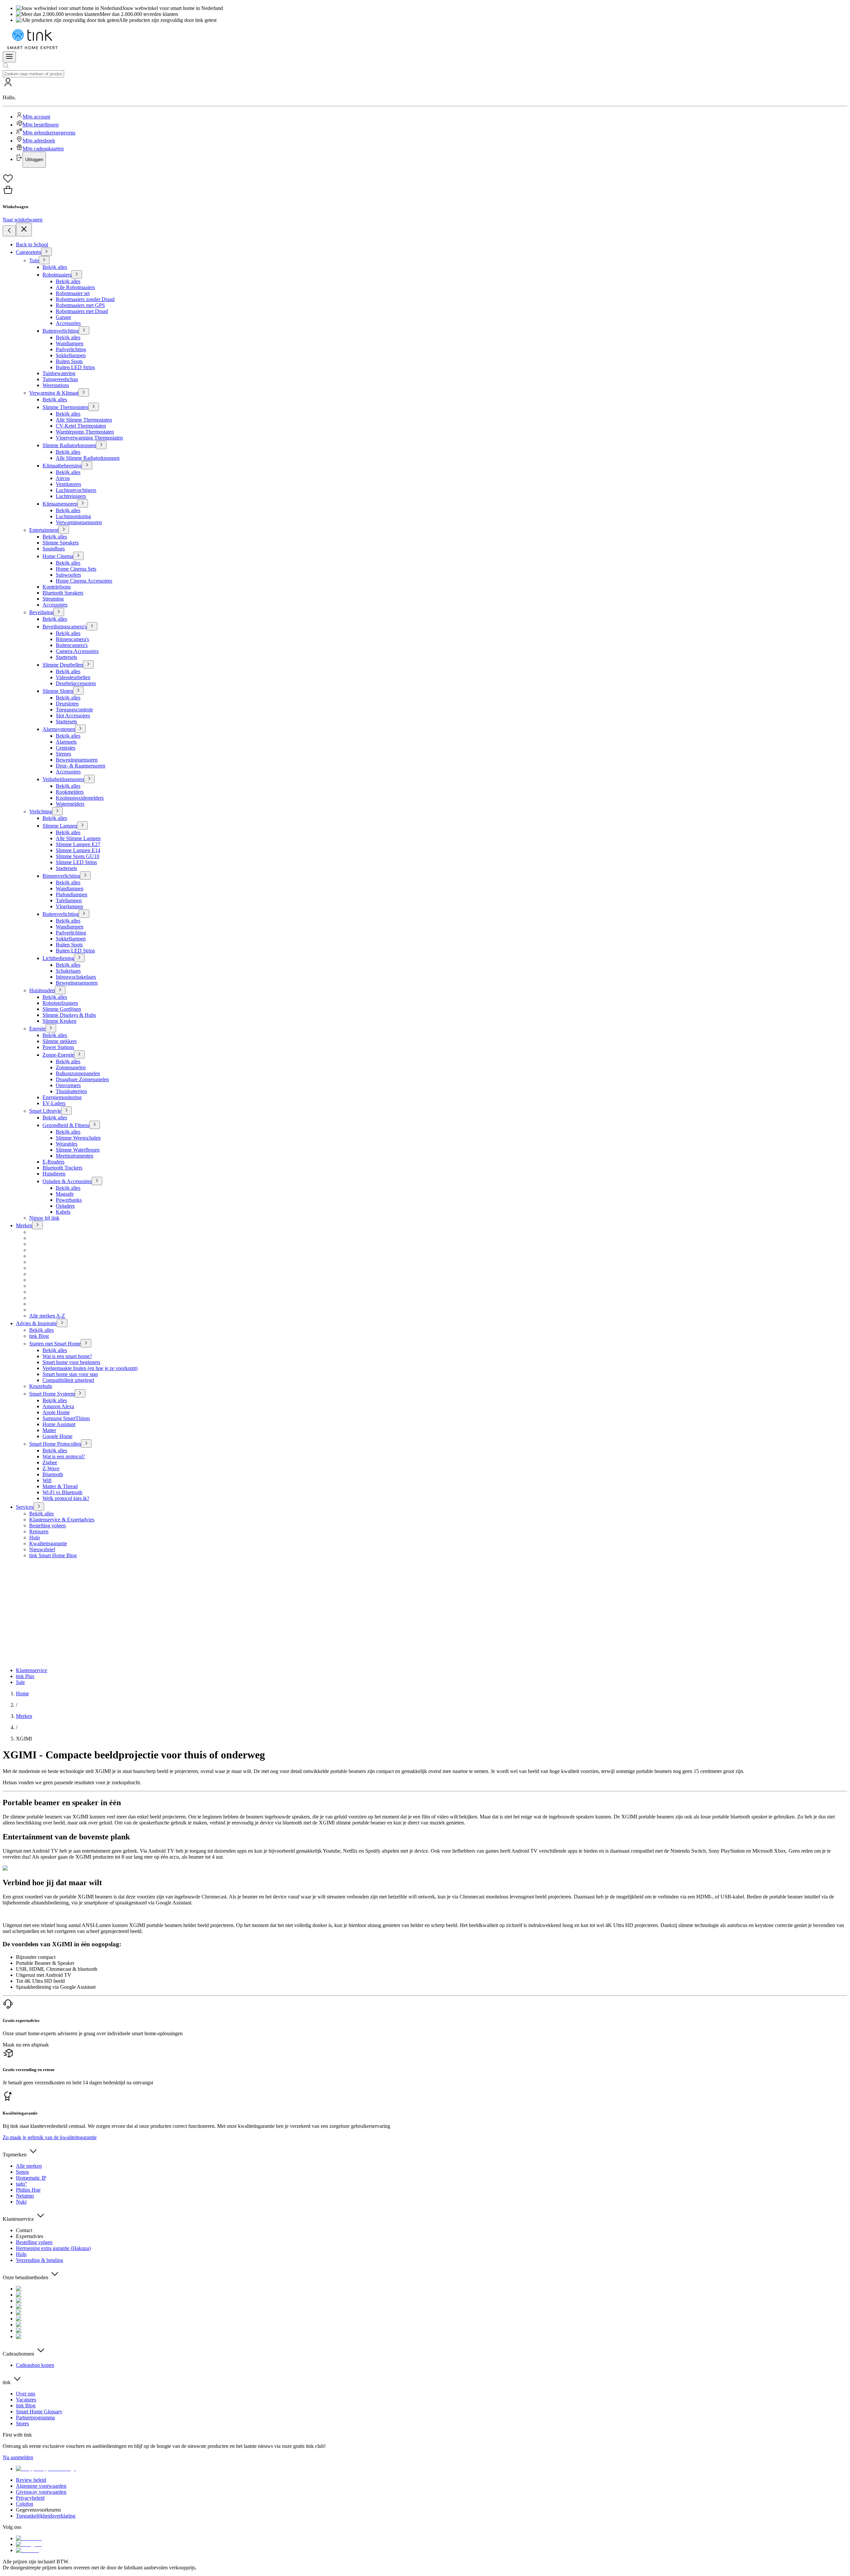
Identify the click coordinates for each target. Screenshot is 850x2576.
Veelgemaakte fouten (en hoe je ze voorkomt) (90, 1368)
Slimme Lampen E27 (78, 844)
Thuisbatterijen (71, 1091)
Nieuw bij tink (44, 1218)
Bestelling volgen (47, 1526)
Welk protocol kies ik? (66, 1498)
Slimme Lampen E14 (78, 850)
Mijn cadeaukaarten (43, 149)
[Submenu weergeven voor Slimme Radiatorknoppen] (101, 445)
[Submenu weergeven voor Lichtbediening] (79, 958)
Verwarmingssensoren (79, 522)
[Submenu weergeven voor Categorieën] (46, 252)
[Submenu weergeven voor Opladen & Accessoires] (97, 1181)
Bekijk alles (55, 267)
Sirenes (63, 754)
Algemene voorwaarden (41, 2486)
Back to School (32, 244)
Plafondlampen (72, 894)
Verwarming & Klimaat (54, 393)
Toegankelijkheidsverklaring (46, 2516)
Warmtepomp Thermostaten (85, 432)
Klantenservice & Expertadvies (62, 1520)
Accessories (68, 323)
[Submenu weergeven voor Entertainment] (64, 530)
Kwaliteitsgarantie (48, 1543)
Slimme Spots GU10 (78, 856)
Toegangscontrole (74, 710)
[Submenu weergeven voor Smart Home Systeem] (80, 1393)
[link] (22, 1693)
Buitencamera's (72, 645)
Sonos (22, 2172)
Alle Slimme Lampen (78, 838)
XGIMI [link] (24, 1739)
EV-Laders (54, 1103)
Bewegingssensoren (77, 760)
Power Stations (58, 1047)
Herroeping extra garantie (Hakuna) (53, 2248)
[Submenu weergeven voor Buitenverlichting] (84, 330)
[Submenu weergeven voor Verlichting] (57, 811)
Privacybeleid (30, 2498)
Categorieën (29, 252)
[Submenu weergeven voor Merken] (38, 1225)
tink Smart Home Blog (53, 1555)
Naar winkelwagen (23, 220)
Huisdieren (54, 1174)
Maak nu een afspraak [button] (26, 2045)
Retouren (39, 1531)
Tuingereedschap (60, 379)
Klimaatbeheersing (62, 466)
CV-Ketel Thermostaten (81, 426)
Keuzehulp (41, 1386)
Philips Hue (28, 2190)
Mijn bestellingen (41, 125)
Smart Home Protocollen (55, 1444)
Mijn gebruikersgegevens (49, 133)
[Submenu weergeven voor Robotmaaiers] (77, 274)
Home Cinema (58, 556)
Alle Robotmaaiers (75, 287)
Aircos (63, 478)
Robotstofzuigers (60, 1003)
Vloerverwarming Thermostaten (89, 438)
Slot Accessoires (73, 716)
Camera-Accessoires (77, 651)
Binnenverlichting (61, 876)
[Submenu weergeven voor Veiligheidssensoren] (89, 779)
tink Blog (39, 1336)
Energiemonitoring (62, 1097)
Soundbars (54, 549)
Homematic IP (31, 2178)
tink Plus (25, 1676)
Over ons (26, 2394)
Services (25, 1507)
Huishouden (42, 990)
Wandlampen (70, 343)
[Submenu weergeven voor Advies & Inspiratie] (62, 1323)
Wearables (67, 1144)
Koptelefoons (57, 587)
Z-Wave (51, 1468)
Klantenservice (32, 1670)
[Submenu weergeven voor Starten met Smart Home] (86, 1343)
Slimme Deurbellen (63, 665)
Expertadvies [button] (30, 2236)
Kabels (63, 1212)
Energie (37, 1029)
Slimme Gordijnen (62, 1009)
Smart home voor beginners (71, 1362)
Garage (63, 317)
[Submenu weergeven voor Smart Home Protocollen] (86, 1444)
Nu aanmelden (18, 2457)
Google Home (57, 1436)
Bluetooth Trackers (62, 1168)
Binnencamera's (72, 639)
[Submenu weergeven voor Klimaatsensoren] (83, 503)
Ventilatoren (68, 484)
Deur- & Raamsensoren (81, 766)
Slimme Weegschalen (78, 1138)
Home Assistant (59, 1424)
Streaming (53, 599)
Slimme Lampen (60, 826)
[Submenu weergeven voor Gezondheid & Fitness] (95, 1125)
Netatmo (25, 2196)
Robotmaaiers (57, 275)
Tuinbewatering (59, 373)
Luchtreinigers (71, 496)
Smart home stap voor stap (70, 1374)
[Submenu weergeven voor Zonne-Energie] (79, 1054)
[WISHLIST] (425, 179)
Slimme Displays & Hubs (69, 1015)
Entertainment (44, 530)
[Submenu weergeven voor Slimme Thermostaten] (94, 407)
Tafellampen (69, 900)
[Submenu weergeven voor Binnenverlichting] (85, 876)
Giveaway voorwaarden (41, 2492)
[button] (425, 122)
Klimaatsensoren (60, 504)
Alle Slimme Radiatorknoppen (88, 458)
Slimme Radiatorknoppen (69, 445)
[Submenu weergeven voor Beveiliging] (59, 612)
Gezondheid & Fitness (66, 1125)
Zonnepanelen (71, 1067)
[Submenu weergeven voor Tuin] (44, 260)
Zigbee (50, 1462)
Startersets (66, 657)
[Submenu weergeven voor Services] (39, 1507)
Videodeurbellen (73, 677)
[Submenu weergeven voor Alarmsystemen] (80, 729)
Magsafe (65, 1194)
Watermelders (70, 804)
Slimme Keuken (59, 1021)
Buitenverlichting (61, 331)
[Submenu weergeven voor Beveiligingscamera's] (92, 626)
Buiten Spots (69, 361)
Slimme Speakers (61, 543)
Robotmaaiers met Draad (82, 311)
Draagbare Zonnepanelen (82, 1079)
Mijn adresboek (39, 141)
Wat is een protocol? (64, 1456)
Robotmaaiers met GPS (80, 305)
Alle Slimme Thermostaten (84, 420)
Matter (49, 1430)
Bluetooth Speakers (63, 593)
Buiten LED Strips (75, 367)
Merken (24, 1225)
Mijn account (36, 117)
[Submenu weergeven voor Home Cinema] (78, 556)
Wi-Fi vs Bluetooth (62, 1492)
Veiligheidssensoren (63, 779)
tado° (21, 2184)
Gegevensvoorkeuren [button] (38, 2510)
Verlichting (41, 811)
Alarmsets (66, 742)
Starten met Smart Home (55, 1344)
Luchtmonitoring (73, 516)
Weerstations (56, 385)
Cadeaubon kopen (35, 2365)
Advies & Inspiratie (36, 1323)
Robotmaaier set (73, 293)
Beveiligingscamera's (65, 627)
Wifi (47, 1480)
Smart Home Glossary (39, 2412)
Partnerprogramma (35, 2417)
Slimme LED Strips (76, 862)
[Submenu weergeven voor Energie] (51, 1028)
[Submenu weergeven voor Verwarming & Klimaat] (84, 393)
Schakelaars (68, 971)
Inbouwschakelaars (76, 977)
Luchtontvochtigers (76, 490)
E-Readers (53, 1162)
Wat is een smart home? (67, 1356)
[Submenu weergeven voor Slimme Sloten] (78, 691)
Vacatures (26, 2400)
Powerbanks (69, 1200)
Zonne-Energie (58, 1055)
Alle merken (29, 2166)
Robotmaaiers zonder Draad (85, 299)
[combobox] (33, 74)
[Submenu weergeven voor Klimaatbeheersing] (87, 465)
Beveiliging (41, 612)
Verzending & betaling (40, 2260)
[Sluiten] (24, 230)
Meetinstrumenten (75, 1156)
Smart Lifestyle (45, 1111)
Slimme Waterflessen (78, 1150)
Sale (20, 1682)
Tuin (34, 260)
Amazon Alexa (58, 1406)
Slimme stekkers (60, 1041)
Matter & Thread (60, 1486)
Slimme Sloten (58, 691)
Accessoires (55, 605)
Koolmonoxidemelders (80, 798)
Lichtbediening (58, 958)
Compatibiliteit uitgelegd (68, 1380)
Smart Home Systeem (52, 1394)
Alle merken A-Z (47, 1316)
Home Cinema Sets (76, 569)
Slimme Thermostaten (65, 407)
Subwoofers (68, 575)
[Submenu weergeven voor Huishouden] (60, 990)
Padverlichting (71, 349)
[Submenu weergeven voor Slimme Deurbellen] (88, 664)
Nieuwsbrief (42, 1549)
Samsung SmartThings (66, 1418)
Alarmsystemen (59, 729)
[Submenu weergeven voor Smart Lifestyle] (66, 1111)
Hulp (35, 1537)
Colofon (25, 2504)
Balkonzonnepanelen (78, 1073)
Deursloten (67, 704)
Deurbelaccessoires (76, 683)
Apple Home (56, 1412)
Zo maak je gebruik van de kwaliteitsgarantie (50, 2137)
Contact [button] (24, 2230)
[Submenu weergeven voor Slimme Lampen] (82, 825)
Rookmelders (70, 792)
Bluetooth (53, 1474)
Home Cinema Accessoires (84, 581)
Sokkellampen (71, 355)
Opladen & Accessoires (67, 1181)
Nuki (21, 2202)
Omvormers (68, 1085)
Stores (22, 2423)
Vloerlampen (69, 906)
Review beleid (31, 2480)
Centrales (66, 748)
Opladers (65, 1206)
